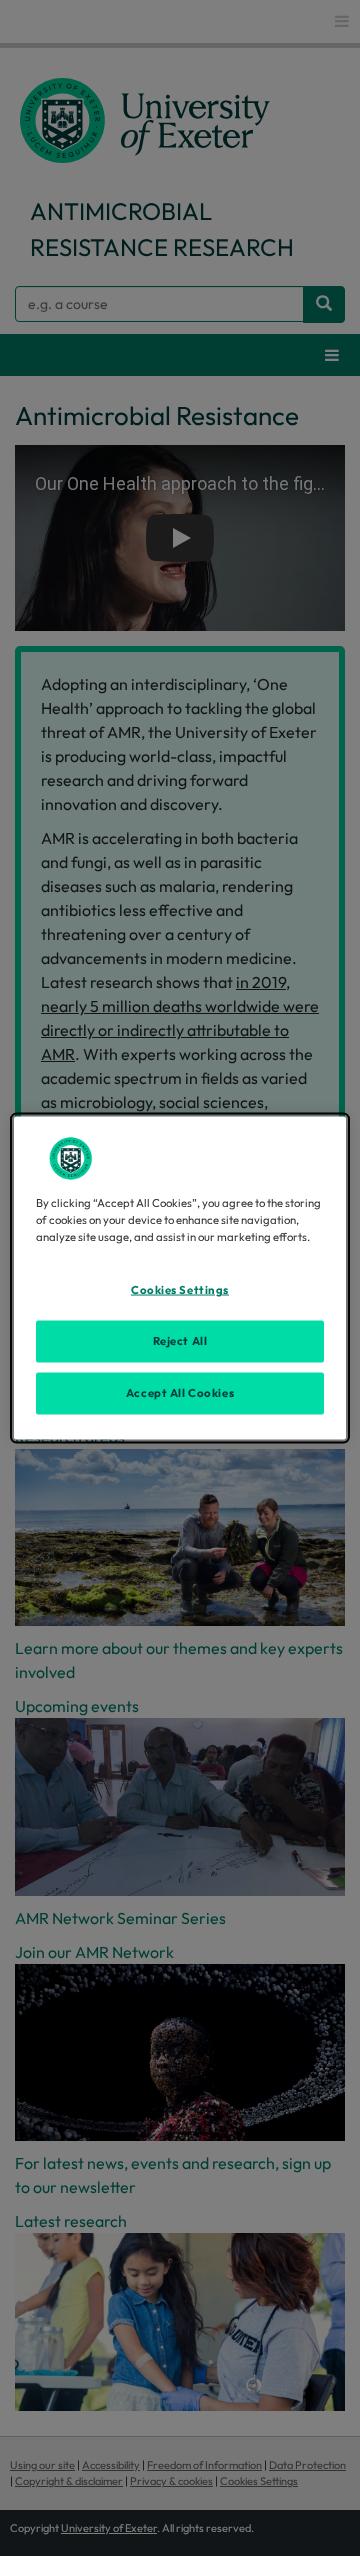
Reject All (180, 1341)
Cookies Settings (180, 1290)
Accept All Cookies (180, 1393)
